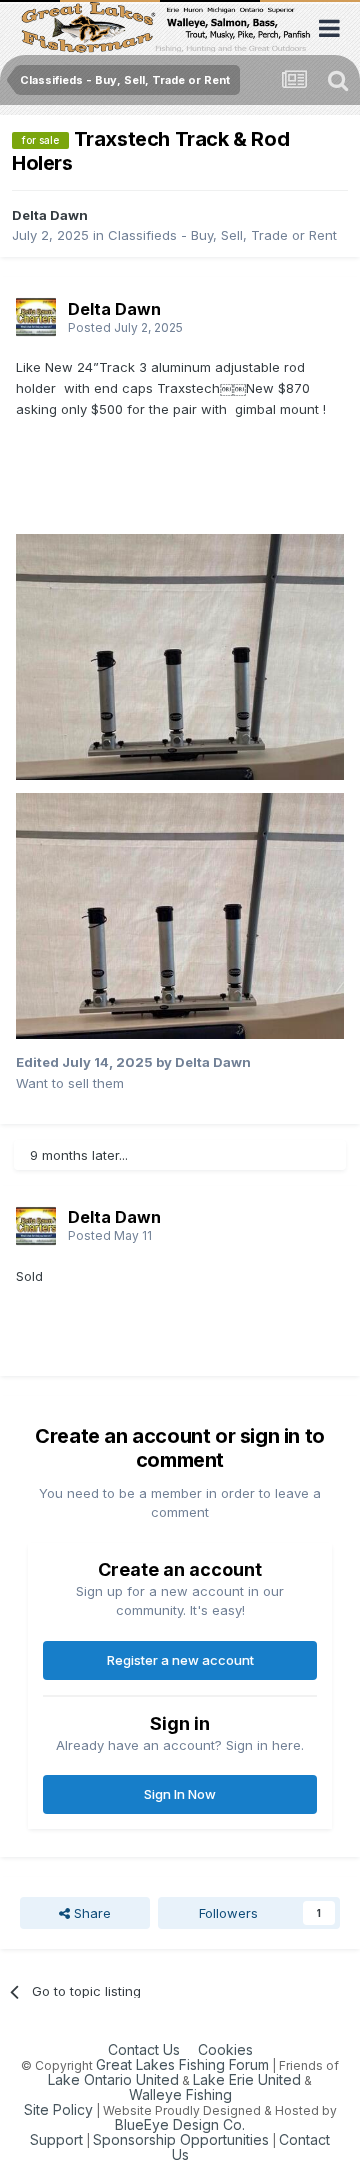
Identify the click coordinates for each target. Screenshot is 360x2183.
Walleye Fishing (180, 2094)
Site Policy (58, 2109)
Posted (125, 327)
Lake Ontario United (113, 2079)
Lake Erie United (247, 2079)
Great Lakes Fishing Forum (182, 2064)
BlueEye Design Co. (180, 2124)
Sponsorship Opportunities (181, 2139)
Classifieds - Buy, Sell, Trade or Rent (222, 235)
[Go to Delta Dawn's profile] (36, 317)
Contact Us (144, 2049)
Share (90, 1913)
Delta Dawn (50, 215)
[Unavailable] (180, 656)
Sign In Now (180, 1794)
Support (56, 2139)
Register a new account (180, 1660)
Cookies (225, 2049)
